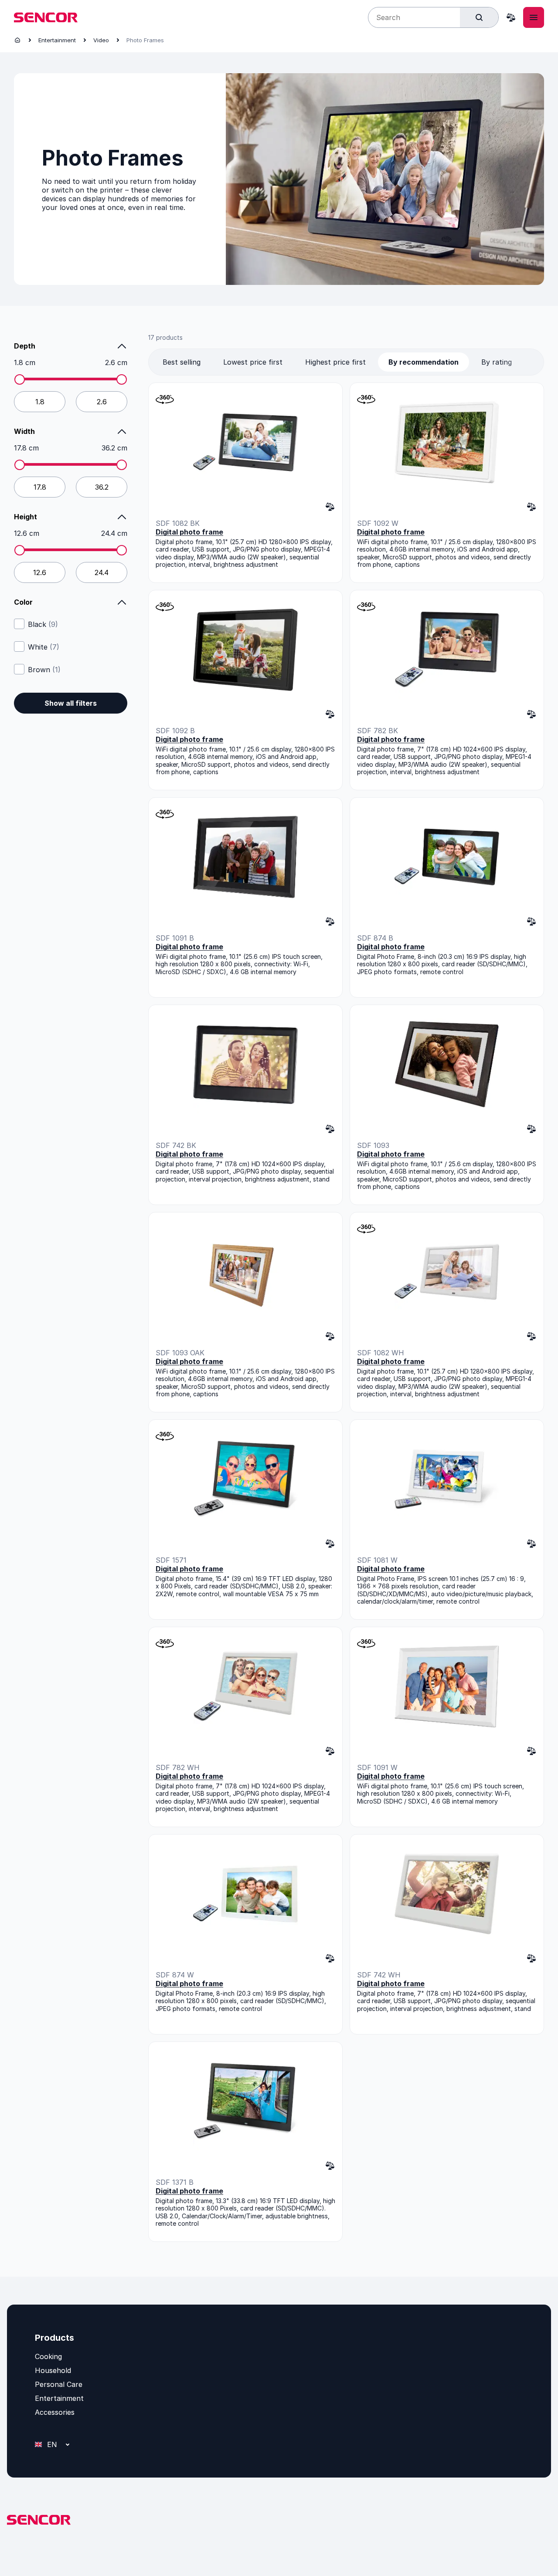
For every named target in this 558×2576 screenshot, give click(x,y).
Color (23, 602)
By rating (497, 362)
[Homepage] (17, 40)
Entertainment (57, 40)
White (44, 647)
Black (43, 624)
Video (101, 40)
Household (53, 2370)
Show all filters (71, 703)
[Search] (479, 17)
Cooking (48, 2356)
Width (24, 431)
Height (26, 517)
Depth (25, 346)
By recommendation (424, 362)
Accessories (55, 2412)
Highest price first (335, 362)
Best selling (182, 362)
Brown (44, 670)
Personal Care (59, 2384)
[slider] (20, 379)
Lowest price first (253, 362)
